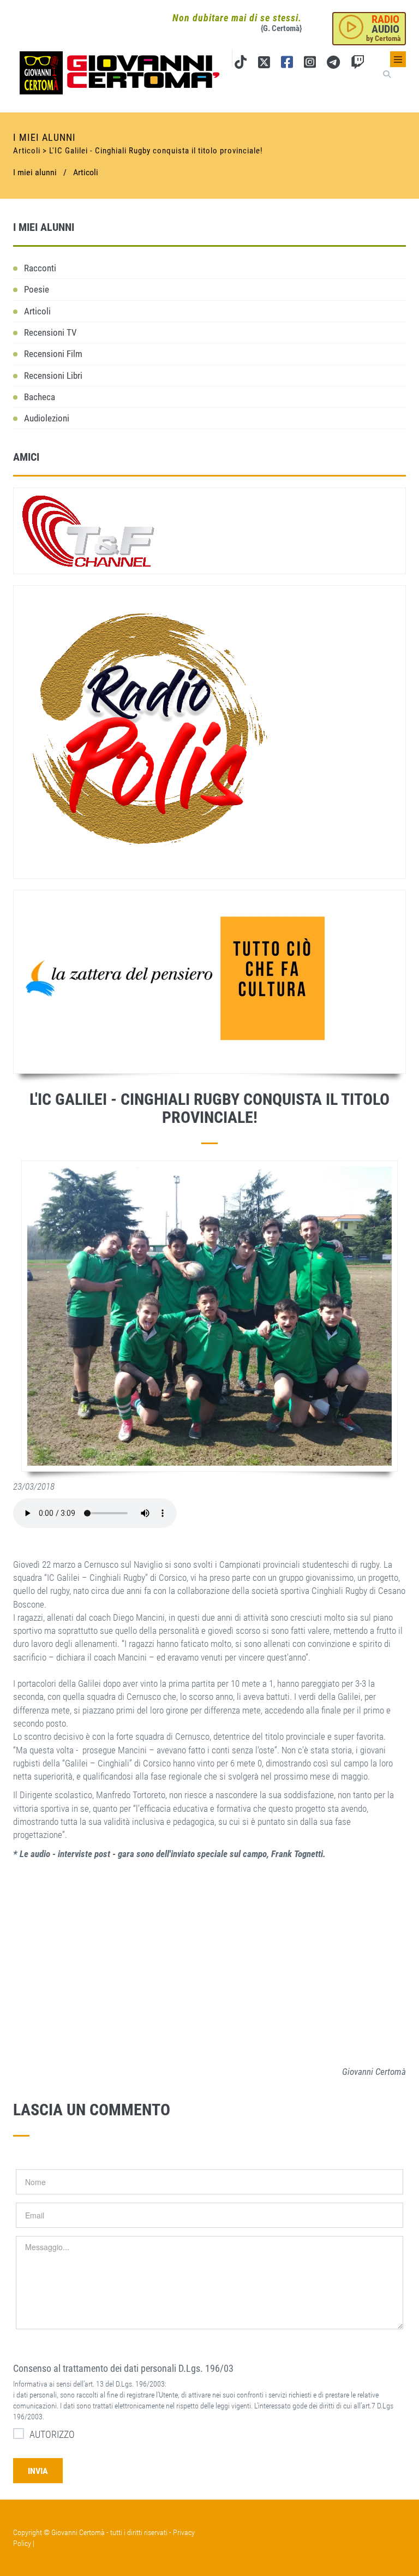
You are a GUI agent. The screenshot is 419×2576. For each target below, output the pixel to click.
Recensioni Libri (53, 376)
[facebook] (287, 64)
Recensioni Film (53, 354)
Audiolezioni (47, 418)
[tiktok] (241, 64)
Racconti (40, 268)
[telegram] (333, 64)
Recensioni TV (50, 332)
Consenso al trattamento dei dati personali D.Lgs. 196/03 (123, 2368)
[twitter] (264, 64)
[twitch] (358, 64)
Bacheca (40, 397)
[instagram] (310, 64)
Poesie (37, 289)
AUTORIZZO (52, 2434)
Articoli (86, 172)
